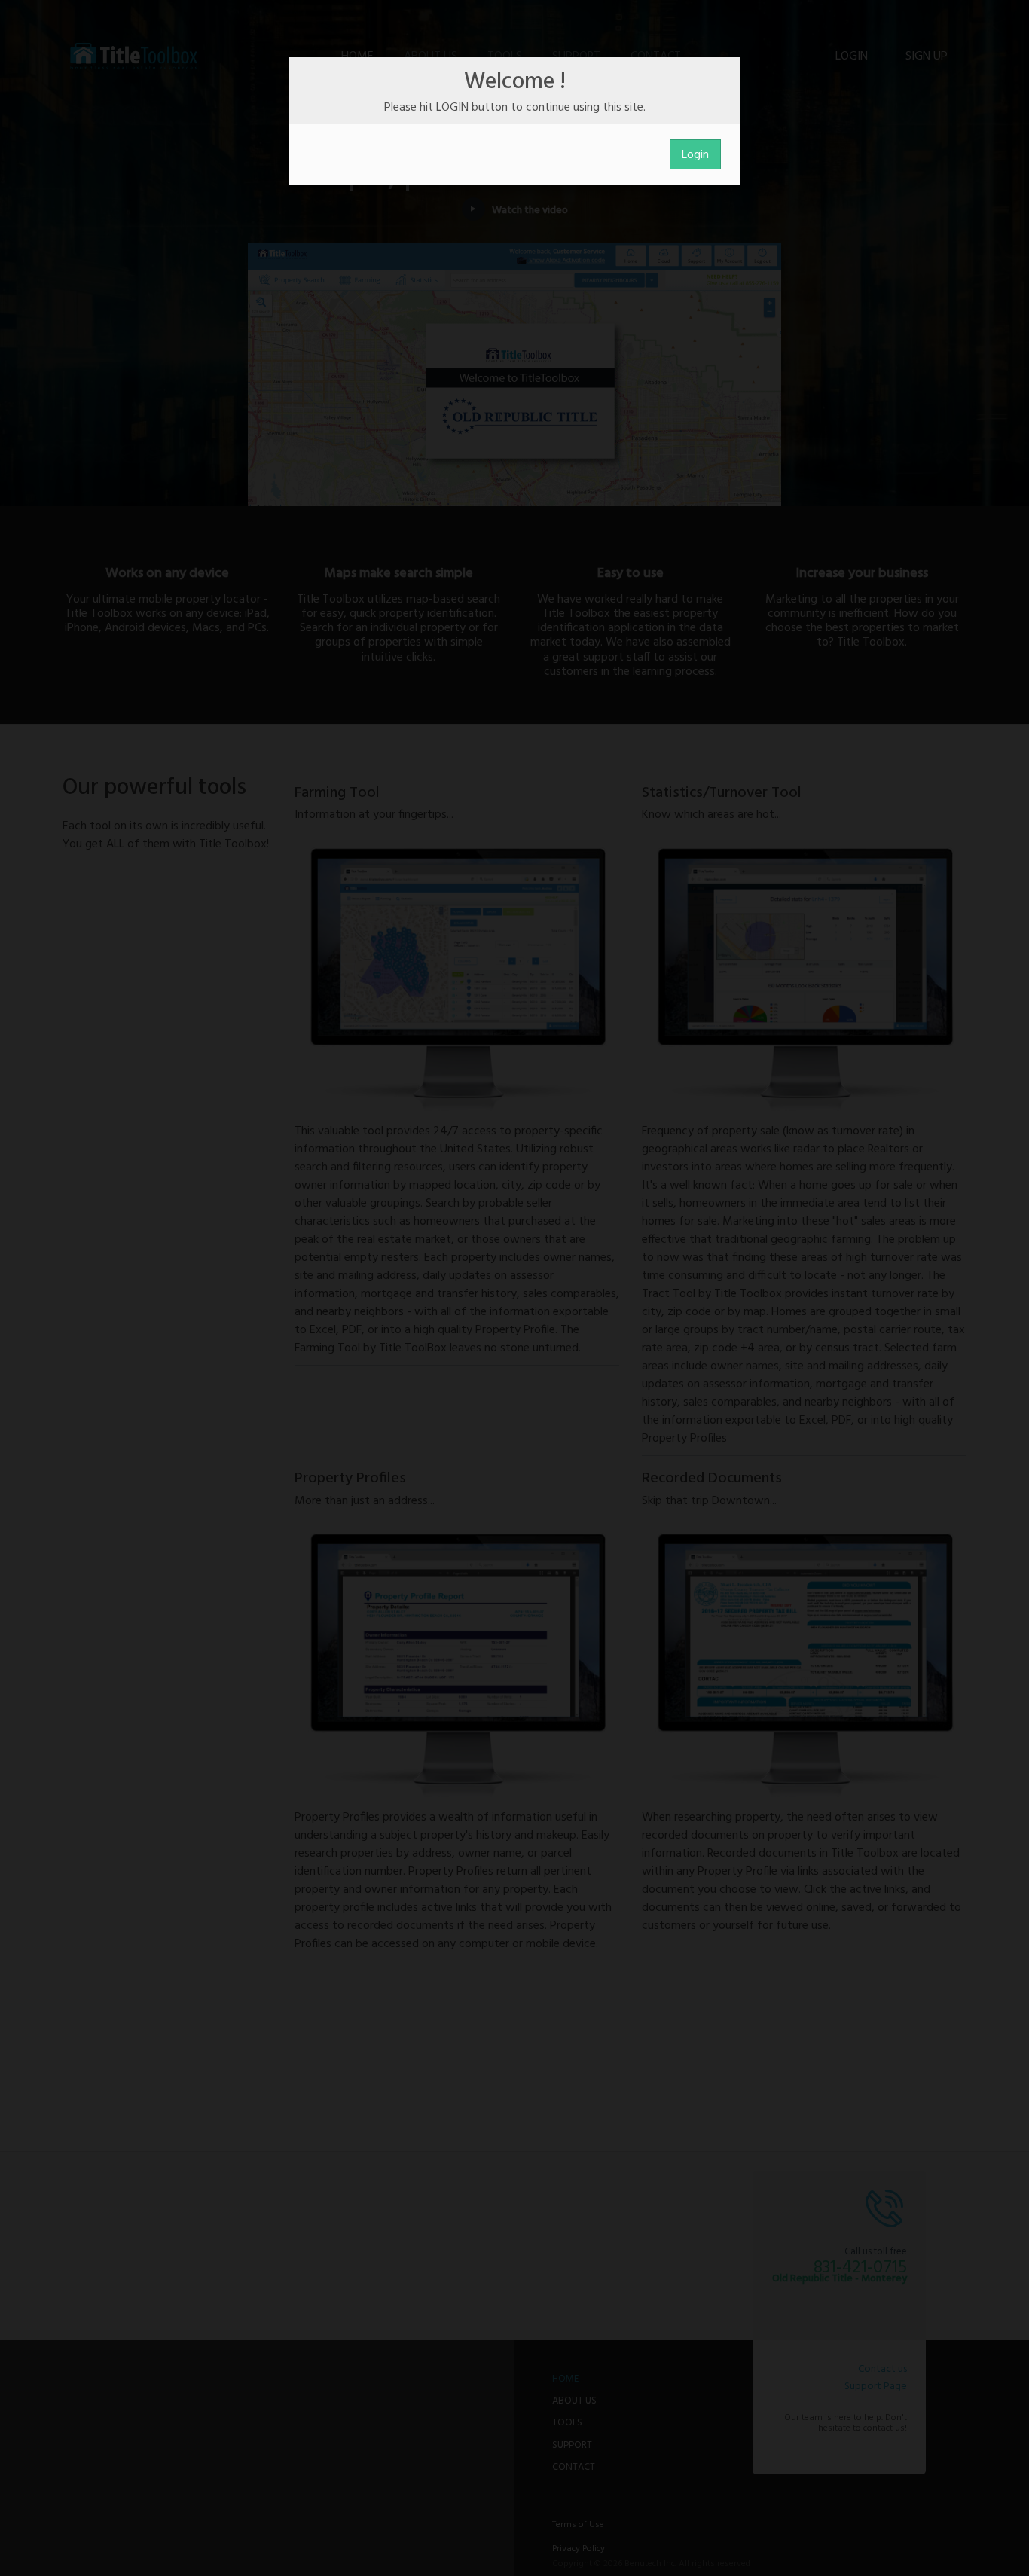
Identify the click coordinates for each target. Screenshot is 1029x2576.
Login (695, 155)
